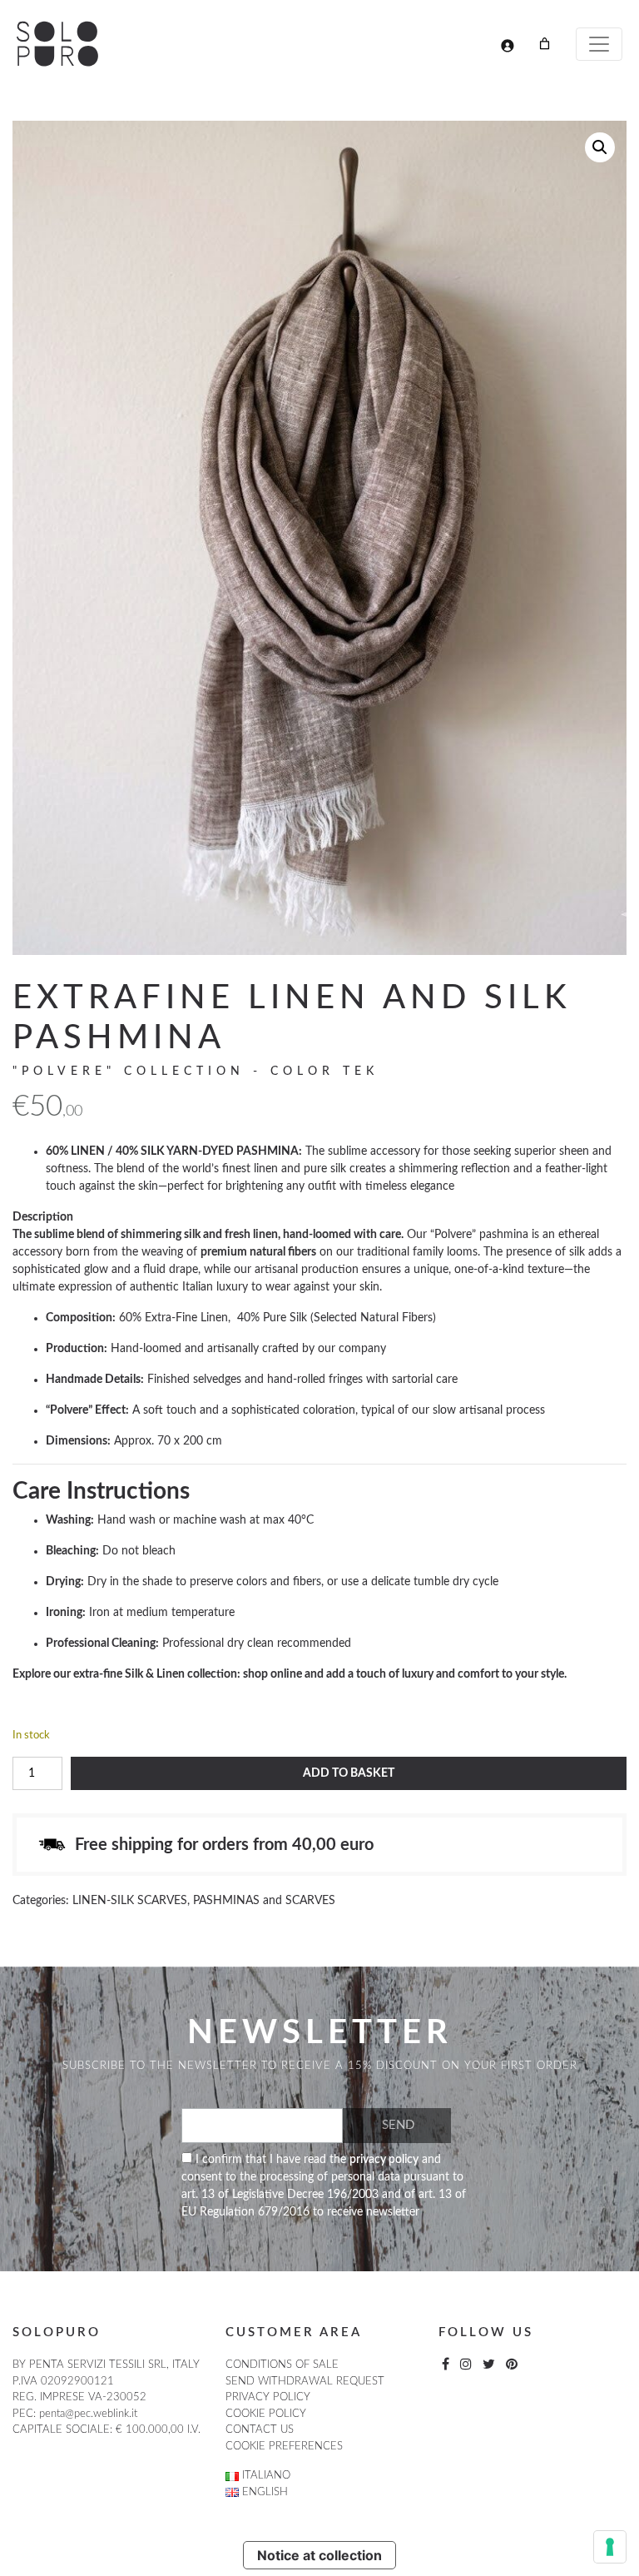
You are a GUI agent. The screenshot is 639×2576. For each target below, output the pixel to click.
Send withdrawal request (305, 2382)
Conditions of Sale (282, 2365)
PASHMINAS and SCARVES (264, 1901)
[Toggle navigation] (599, 44)
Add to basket (349, 1773)
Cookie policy (266, 2414)
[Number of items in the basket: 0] (545, 44)
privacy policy (384, 2160)
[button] (600, 147)
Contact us (260, 2430)
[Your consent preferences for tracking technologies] (610, 2547)
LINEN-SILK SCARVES (130, 1901)
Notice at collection (319, 2555)
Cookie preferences (284, 2447)
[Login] (507, 45)
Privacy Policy (268, 2397)
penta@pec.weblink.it (88, 2414)
